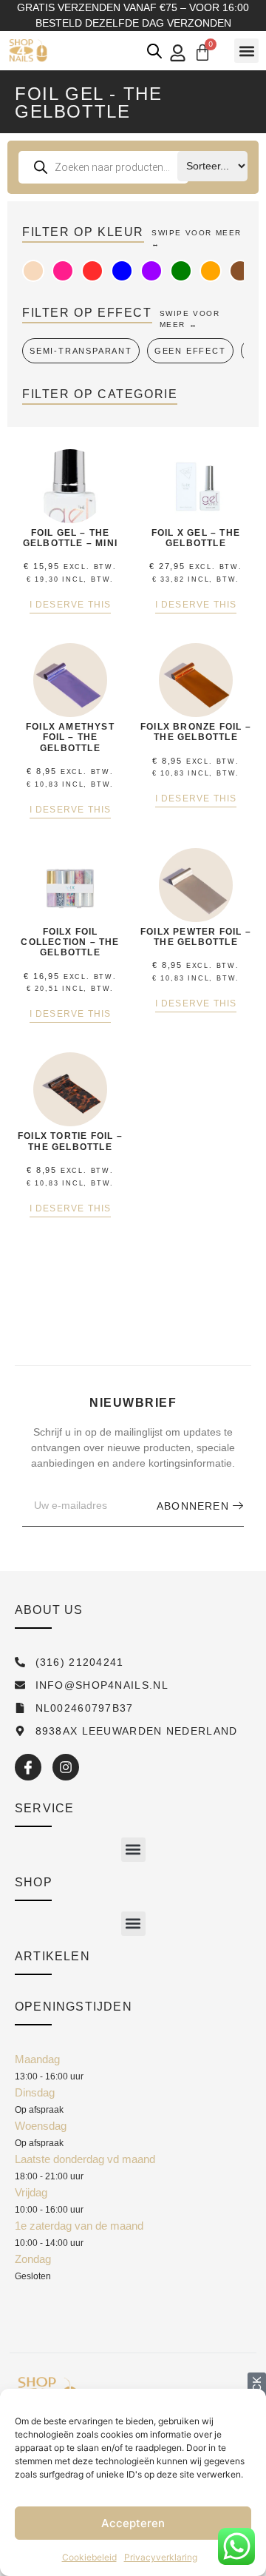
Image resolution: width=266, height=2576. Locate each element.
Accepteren (133, 2523)
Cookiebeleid (89, 2557)
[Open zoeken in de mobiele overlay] (154, 51)
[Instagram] (66, 1767)
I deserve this (71, 605)
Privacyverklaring (161, 2557)
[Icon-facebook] (28, 1767)
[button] (246, 51)
